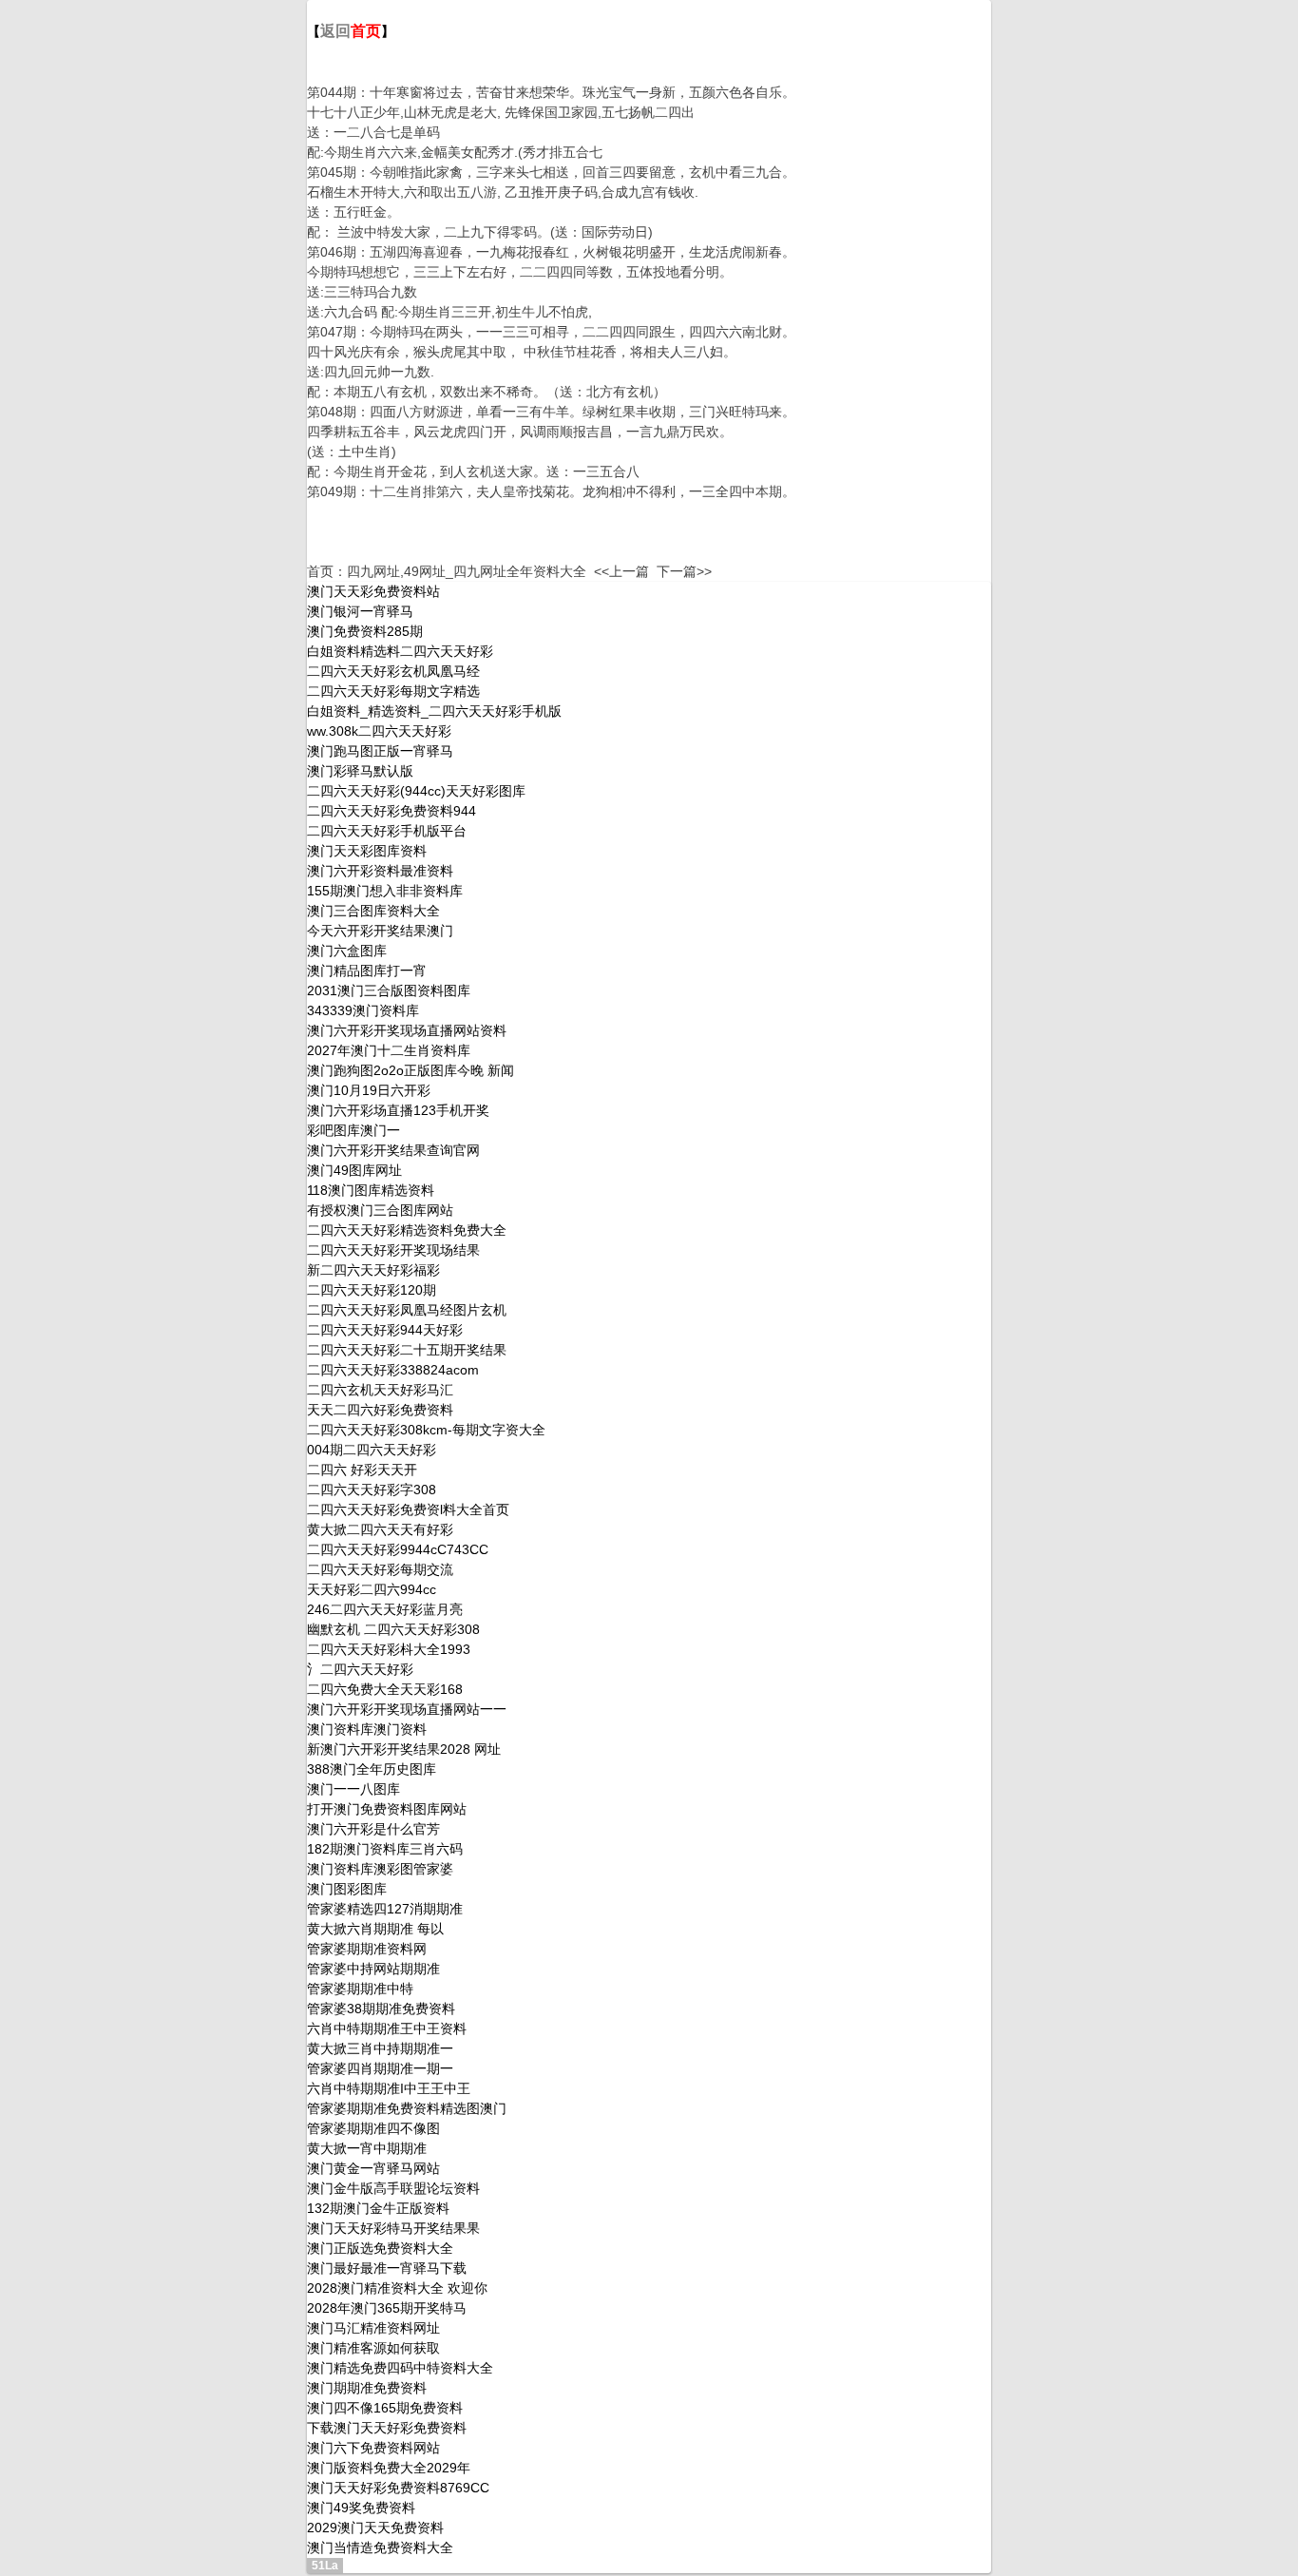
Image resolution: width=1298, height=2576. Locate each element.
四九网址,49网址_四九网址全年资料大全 (467, 571)
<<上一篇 (621, 571)
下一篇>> (684, 571)
